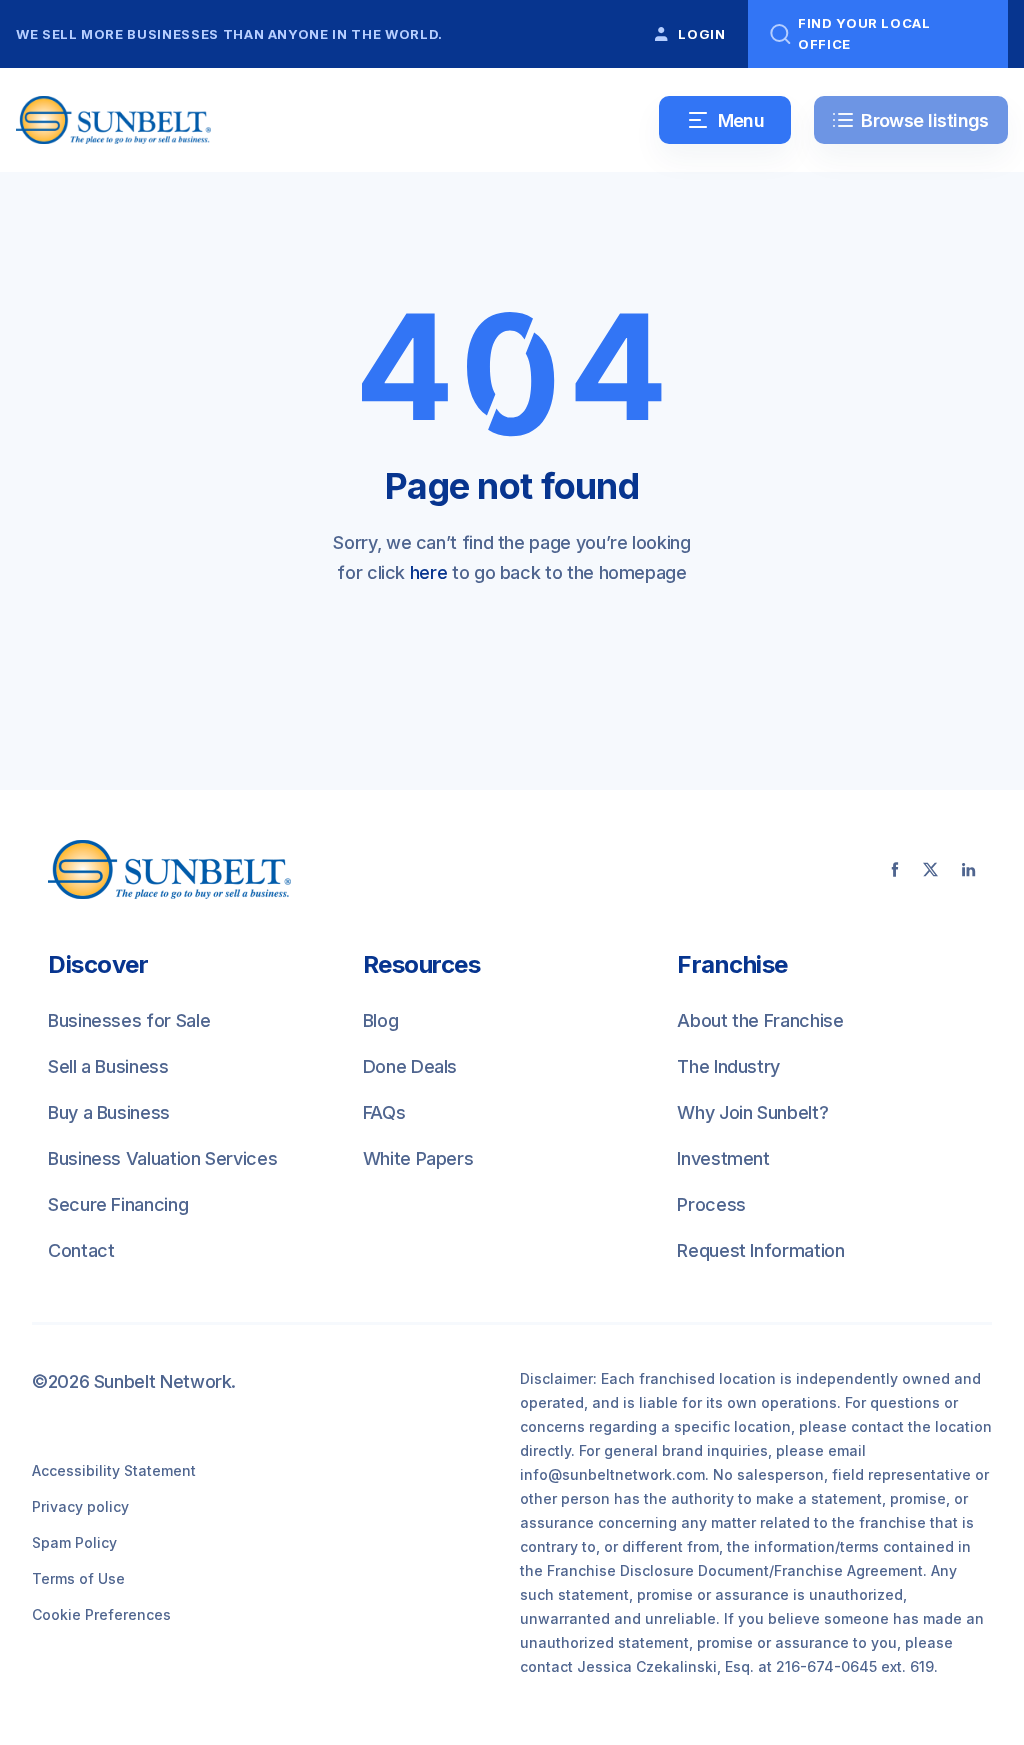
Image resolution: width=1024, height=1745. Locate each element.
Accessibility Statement (114, 1470)
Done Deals (410, 1066)
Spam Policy (74, 1542)
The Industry (728, 1066)
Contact (81, 1250)
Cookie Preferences (101, 1614)
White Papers (418, 1158)
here (429, 572)
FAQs (384, 1112)
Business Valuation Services (162, 1158)
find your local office (864, 33)
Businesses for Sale (129, 1020)
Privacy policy (80, 1506)
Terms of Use (78, 1578)
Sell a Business (108, 1066)
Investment (723, 1158)
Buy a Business (109, 1112)
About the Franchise (760, 1020)
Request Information (760, 1250)
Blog (381, 1020)
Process (711, 1204)
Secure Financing (118, 1204)
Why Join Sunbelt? (752, 1112)
